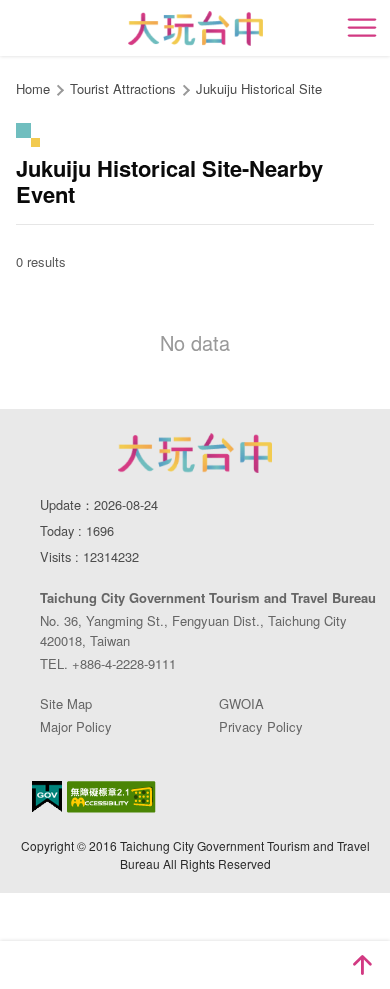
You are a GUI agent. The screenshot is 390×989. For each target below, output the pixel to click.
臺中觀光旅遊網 (195, 28)
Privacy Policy (261, 726)
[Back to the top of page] (362, 965)
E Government (47, 796)
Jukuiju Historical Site (259, 88)
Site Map (66, 703)
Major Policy (76, 726)
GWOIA (241, 703)
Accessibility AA (111, 797)
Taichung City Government (195, 453)
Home (33, 88)
